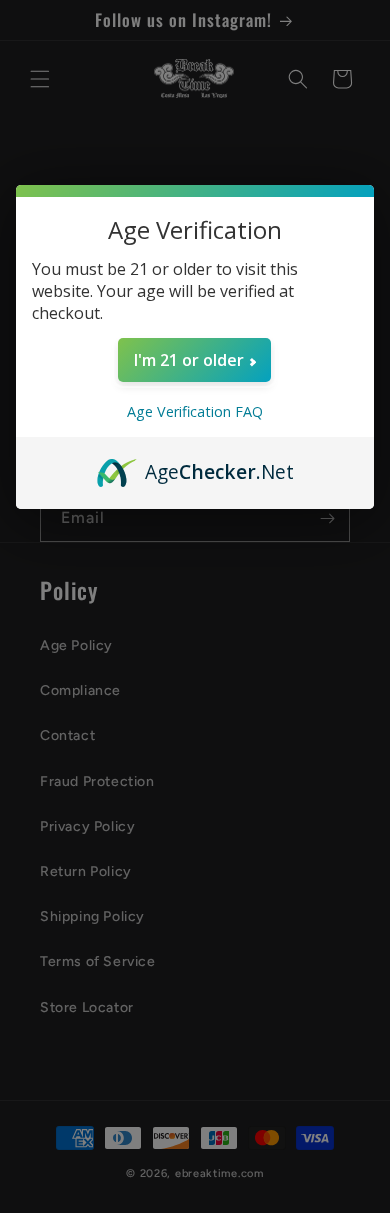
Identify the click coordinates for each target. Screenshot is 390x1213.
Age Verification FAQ (195, 411)
